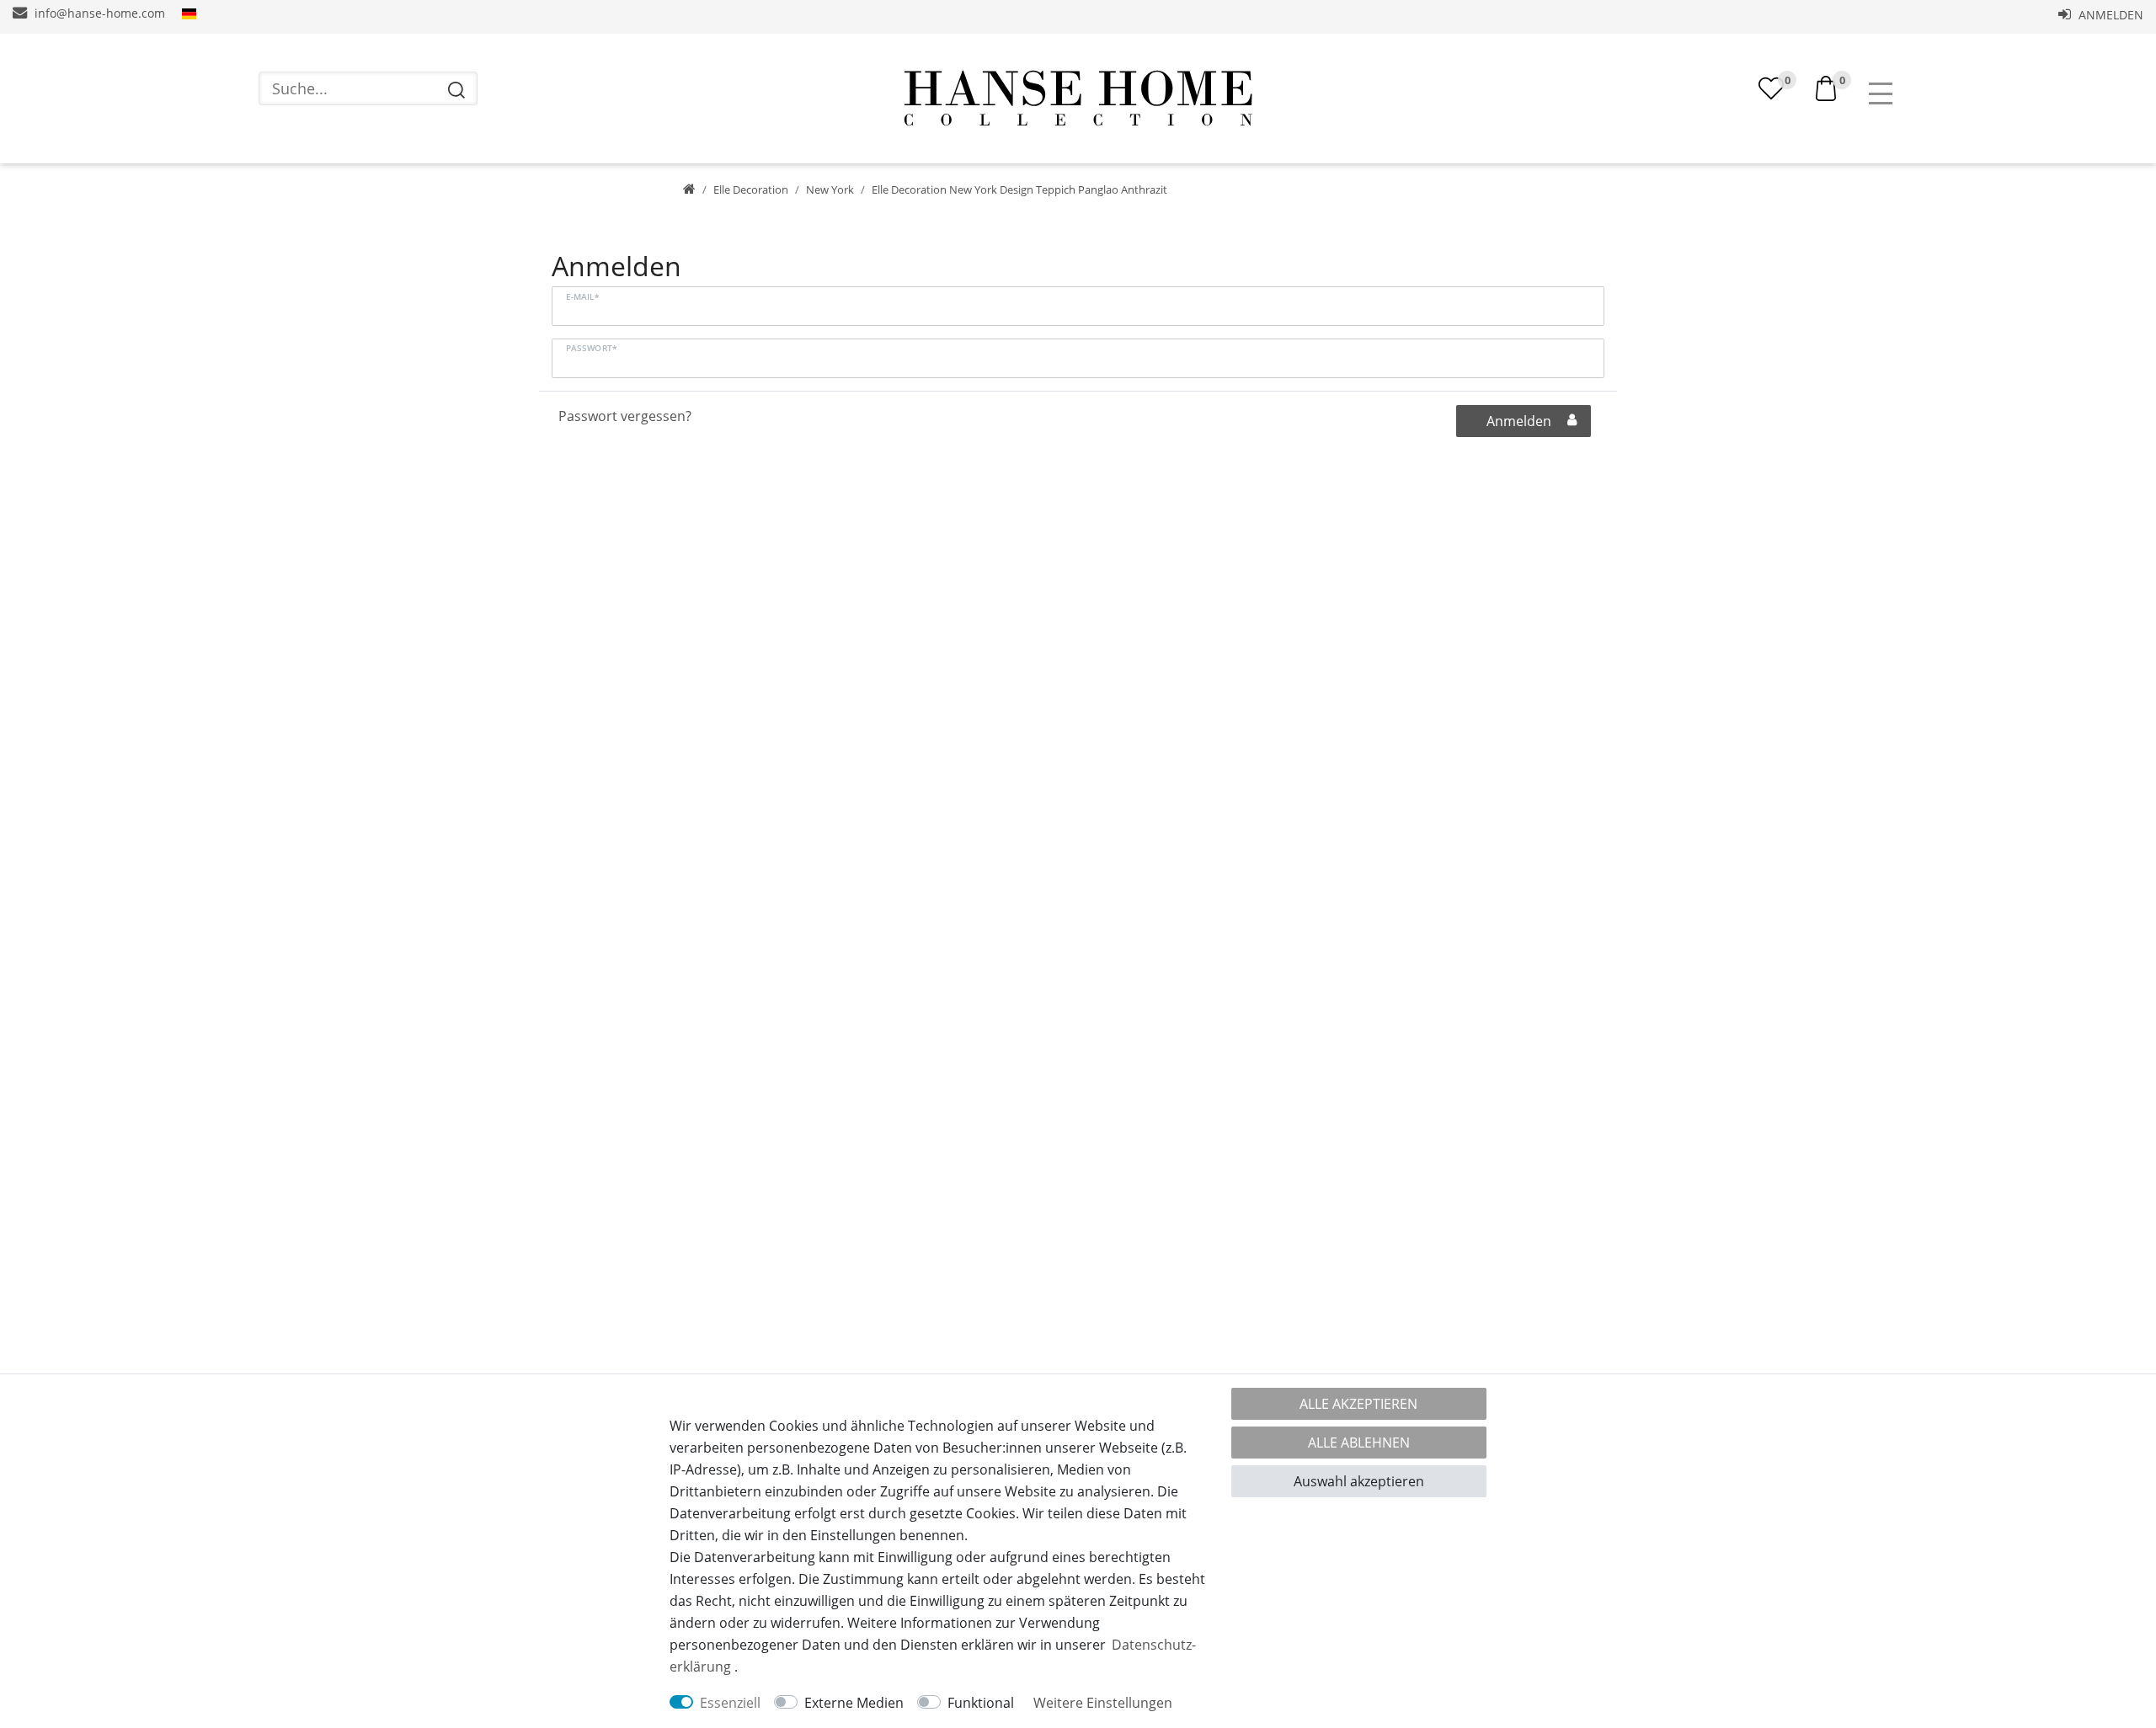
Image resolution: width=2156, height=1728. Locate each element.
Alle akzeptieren (1358, 1404)
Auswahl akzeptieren (1359, 1481)
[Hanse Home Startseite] (1078, 99)
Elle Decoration (751, 189)
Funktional (981, 1703)
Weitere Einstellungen (1103, 1703)
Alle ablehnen (1359, 1443)
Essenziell (730, 1703)
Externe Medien (854, 1703)
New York (830, 189)
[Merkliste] (1771, 88)
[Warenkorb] (1826, 87)
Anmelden (2109, 15)
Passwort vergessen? (625, 416)
